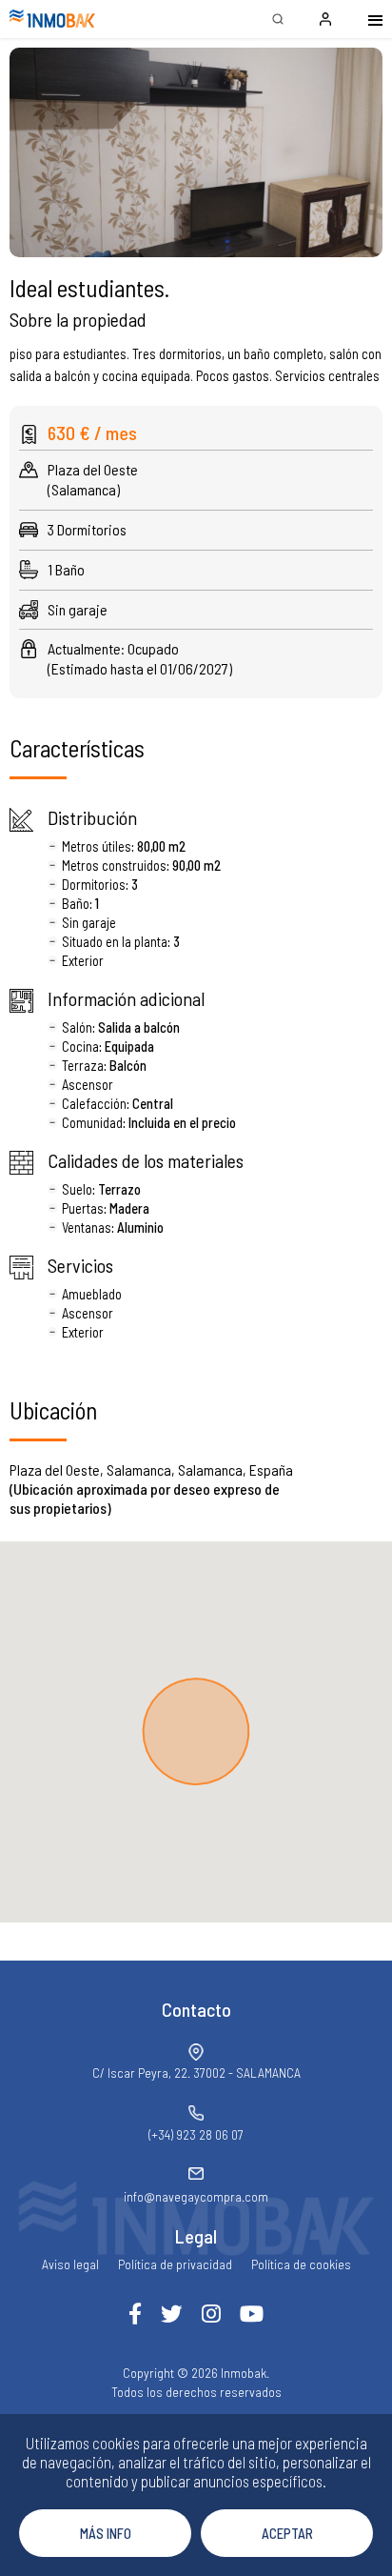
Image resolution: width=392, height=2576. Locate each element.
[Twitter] (172, 2314)
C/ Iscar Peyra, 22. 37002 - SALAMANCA (196, 2073)
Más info (106, 2533)
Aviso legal (70, 2264)
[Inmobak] (52, 19)
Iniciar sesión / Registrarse (325, 19)
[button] (196, 152)
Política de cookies (301, 2264)
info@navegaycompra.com (196, 2196)
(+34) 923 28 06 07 (196, 2134)
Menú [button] (363, 19)
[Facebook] (135, 2314)
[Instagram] (211, 2314)
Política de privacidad (175, 2264)
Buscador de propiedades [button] (278, 19)
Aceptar (287, 2533)
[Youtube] (252, 2314)
